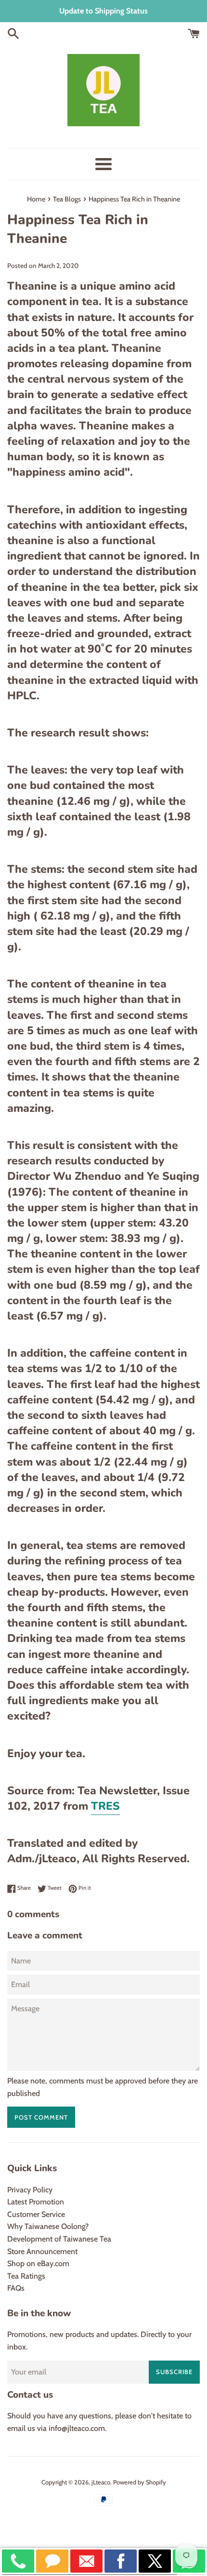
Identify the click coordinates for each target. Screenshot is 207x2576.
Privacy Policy (30, 2190)
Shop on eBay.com (38, 2263)
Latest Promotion (36, 2202)
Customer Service (36, 2214)
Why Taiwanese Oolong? (48, 2226)
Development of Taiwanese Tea (59, 2239)
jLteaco (101, 2482)
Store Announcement (42, 2251)
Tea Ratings (26, 2276)
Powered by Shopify (140, 2482)
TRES (105, 1806)
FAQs (16, 2288)
